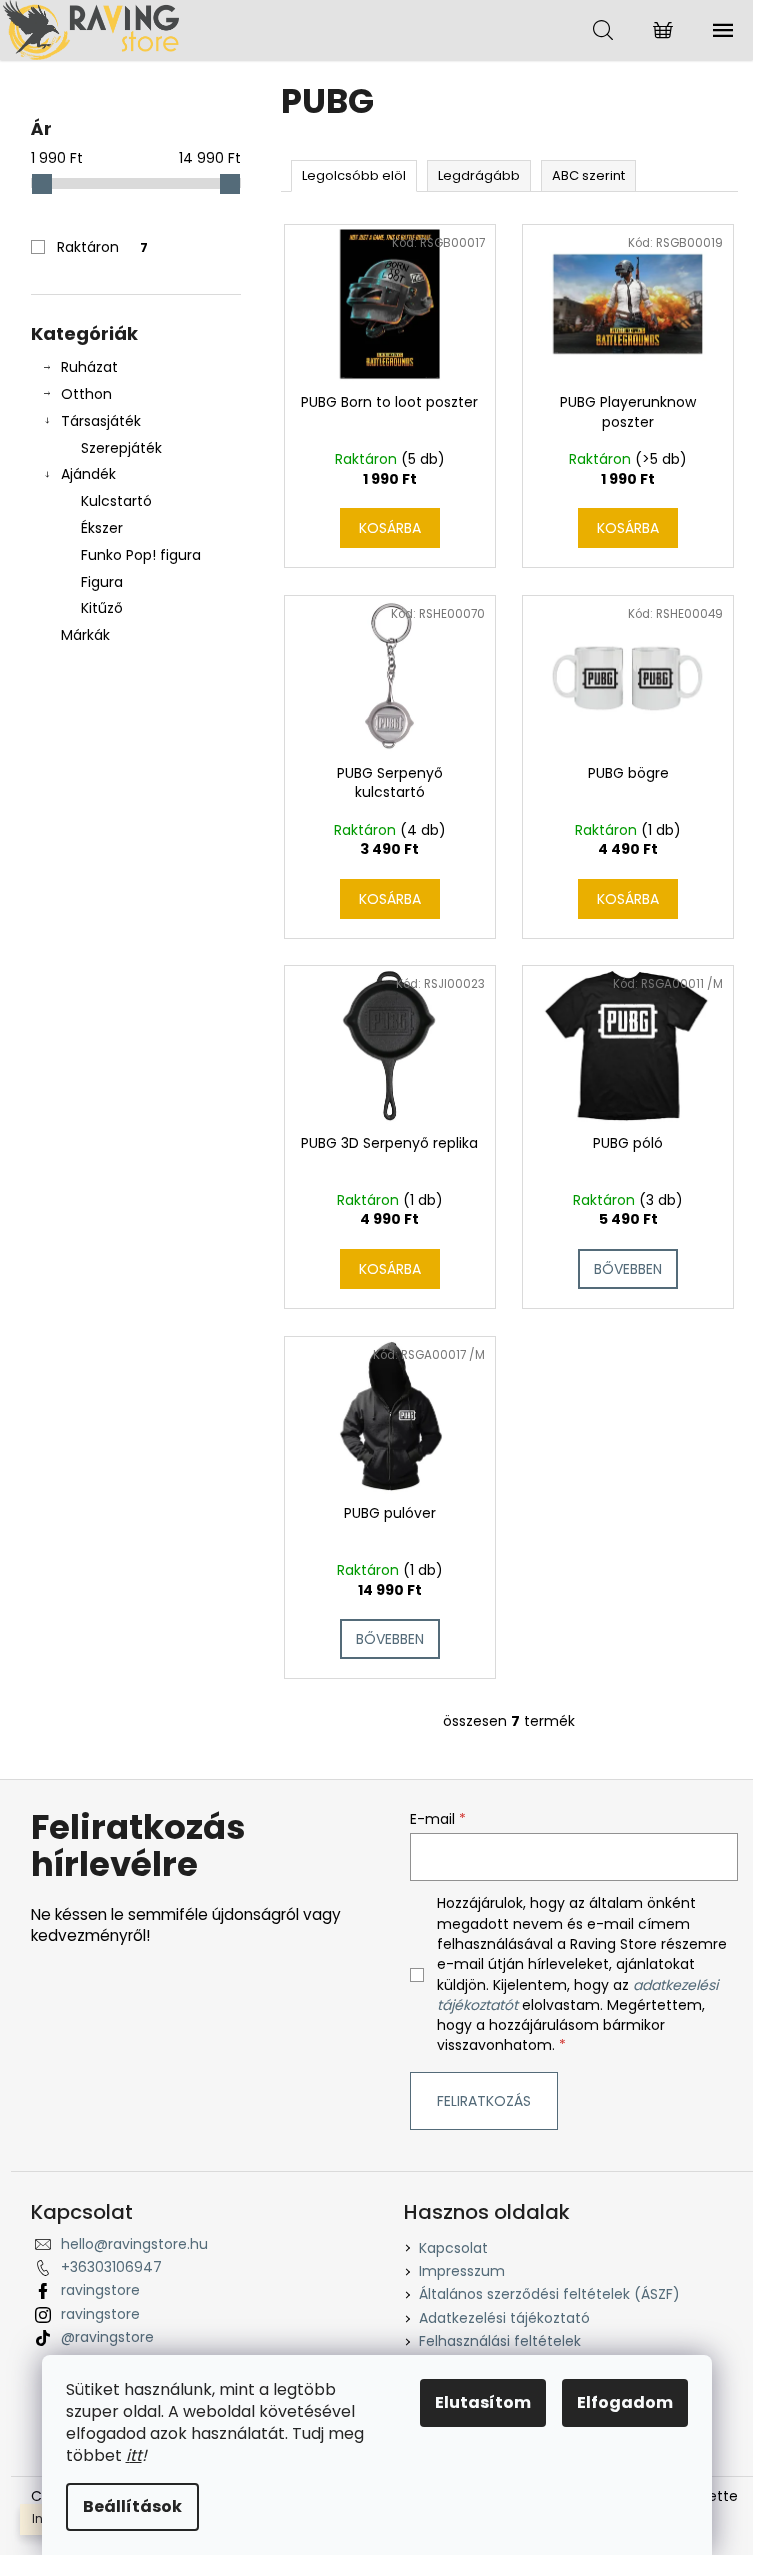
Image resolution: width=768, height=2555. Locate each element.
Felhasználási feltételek (500, 2341)
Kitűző (102, 608)
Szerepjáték (121, 448)
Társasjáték (101, 421)
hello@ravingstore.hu (134, 2244)
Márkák (85, 635)
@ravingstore (107, 2337)
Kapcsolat (453, 2248)
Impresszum (462, 2271)
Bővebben (628, 1269)
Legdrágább (479, 175)
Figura (102, 582)
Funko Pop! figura (141, 555)
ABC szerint (588, 175)
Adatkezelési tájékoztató (504, 2318)
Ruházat (89, 367)
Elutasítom (483, 2402)
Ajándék (88, 474)
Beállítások (132, 2506)
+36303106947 (111, 2267)
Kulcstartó (116, 501)
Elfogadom (625, 2402)
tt (136, 2455)
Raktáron (102, 247)
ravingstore (100, 2290)
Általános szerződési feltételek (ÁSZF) (549, 2294)
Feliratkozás (484, 2101)
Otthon (86, 394)
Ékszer (102, 528)
